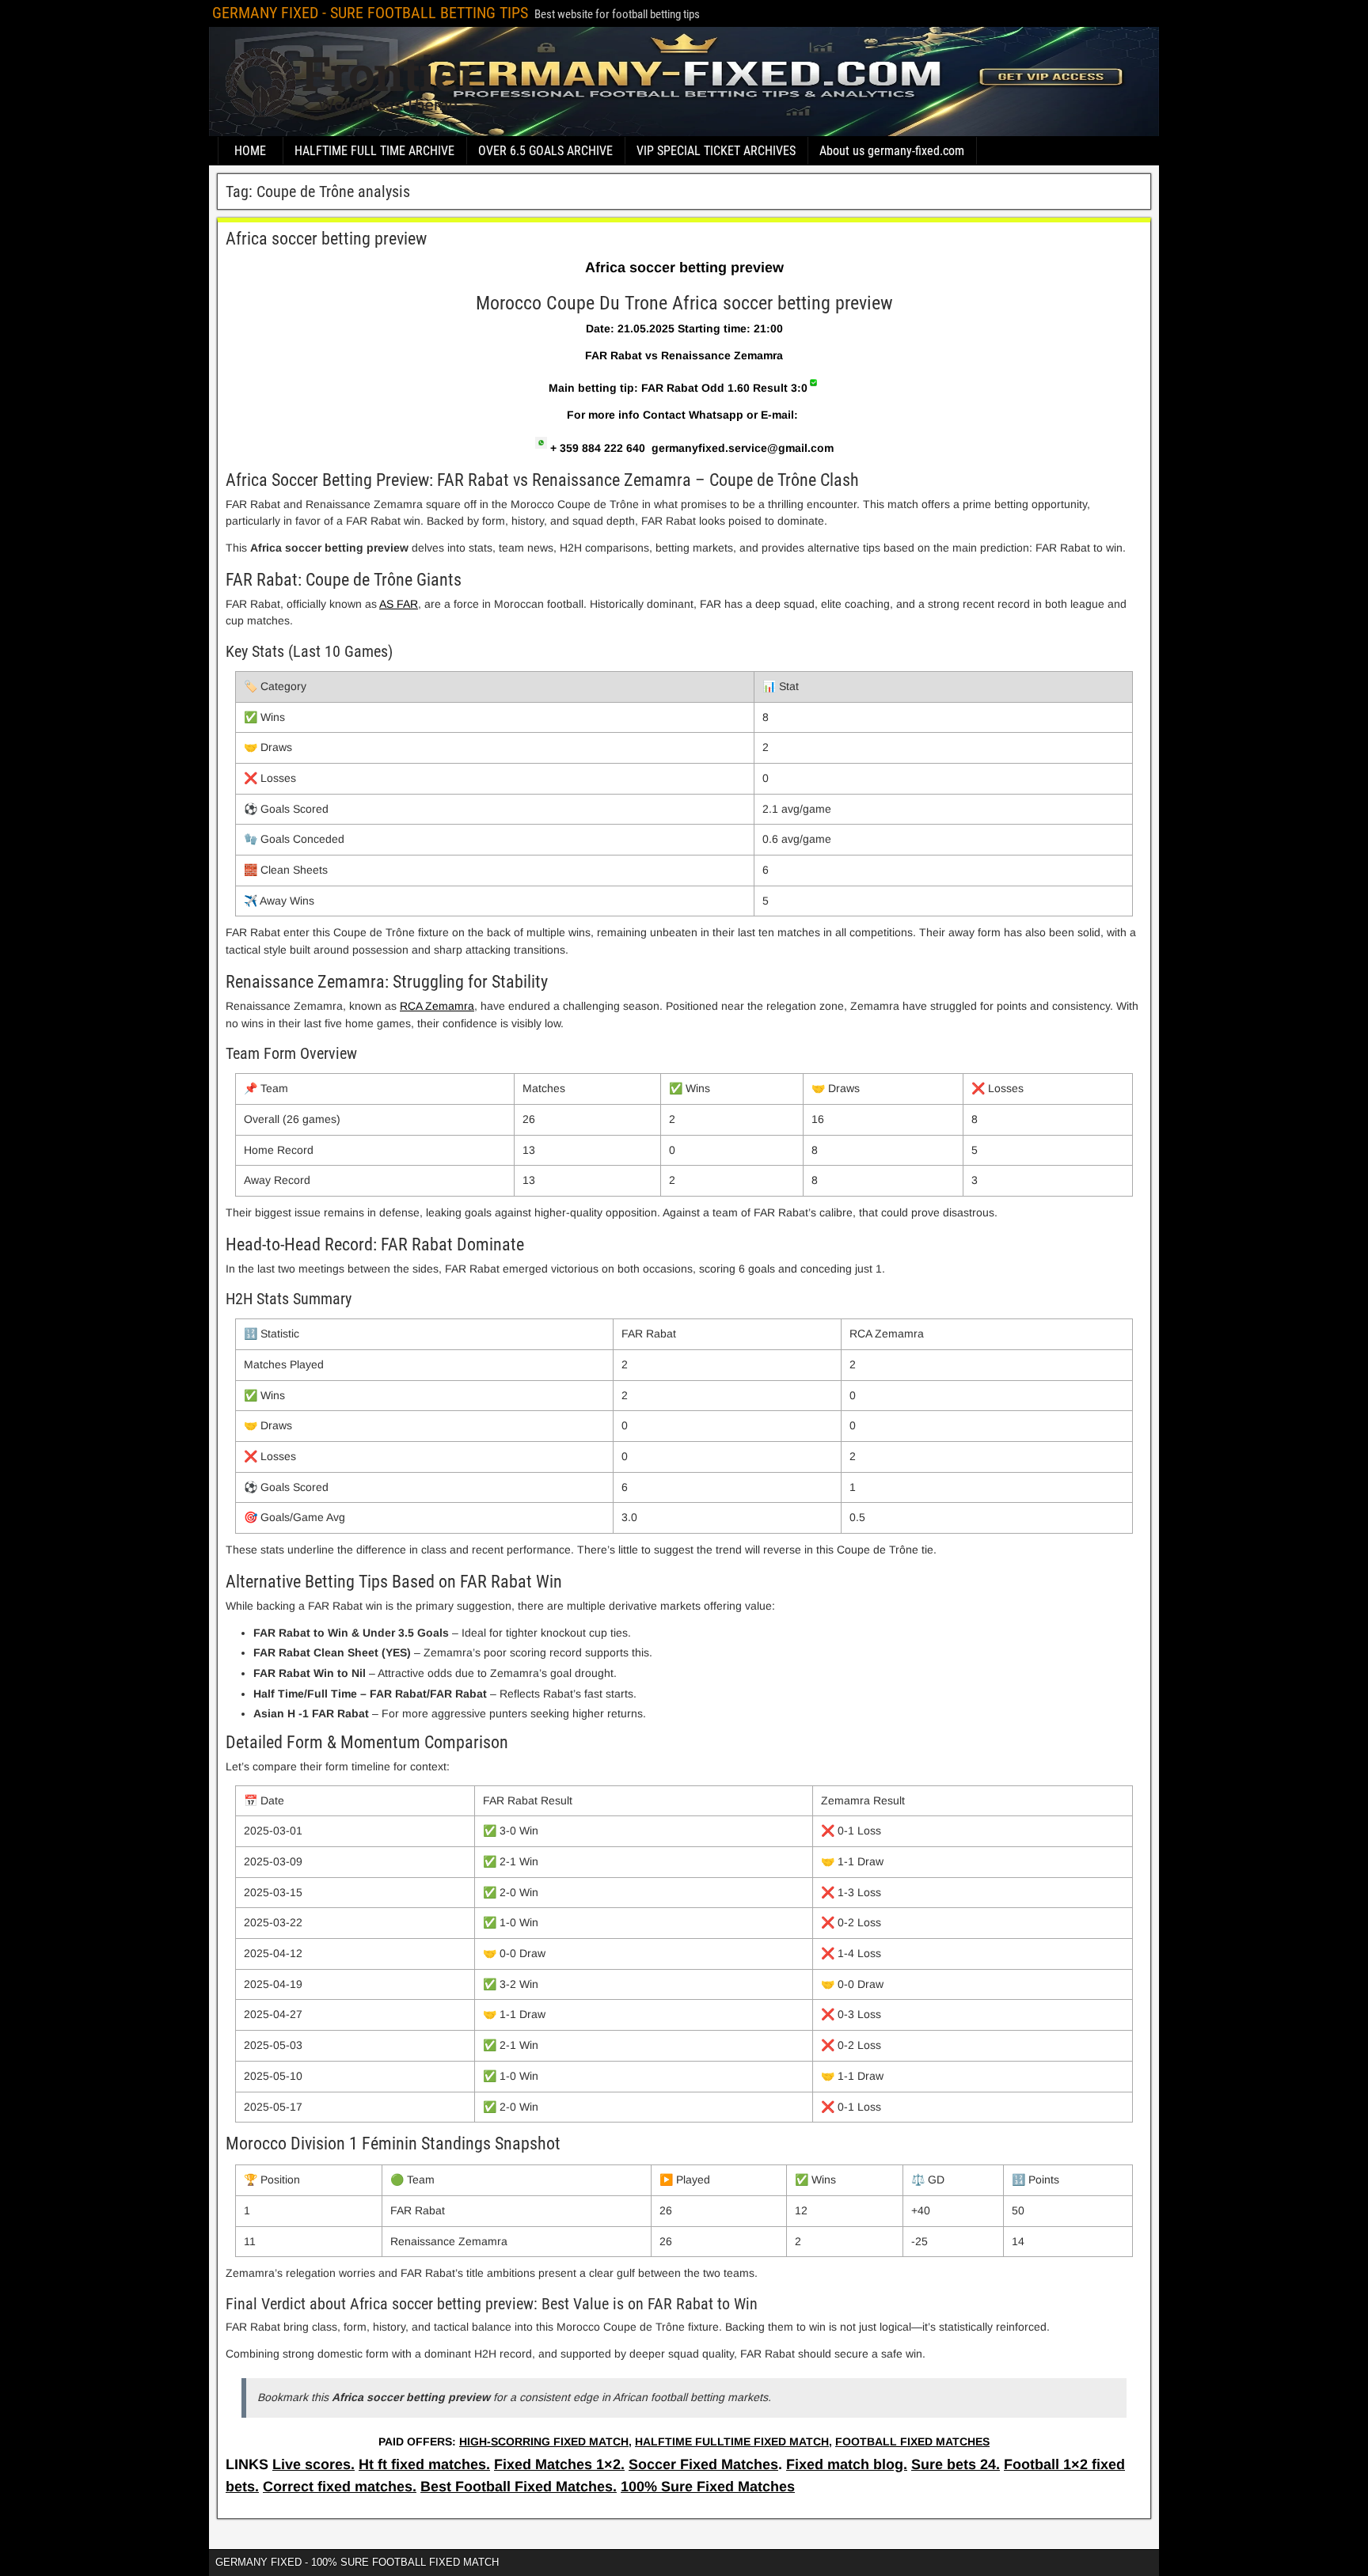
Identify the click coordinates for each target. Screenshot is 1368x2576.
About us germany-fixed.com (892, 151)
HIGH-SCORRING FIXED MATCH (544, 2441)
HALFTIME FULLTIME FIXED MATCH (732, 2441)
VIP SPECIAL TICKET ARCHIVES (716, 151)
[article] (684, 1353)
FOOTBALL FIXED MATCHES (912, 2441)
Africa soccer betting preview (326, 239)
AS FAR (399, 604)
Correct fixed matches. (340, 2487)
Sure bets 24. (956, 2464)
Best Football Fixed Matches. (519, 2487)
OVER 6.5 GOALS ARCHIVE (545, 151)
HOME (250, 151)
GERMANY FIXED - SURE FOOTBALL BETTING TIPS (370, 13)
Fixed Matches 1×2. (559, 2464)
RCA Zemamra (437, 1006)
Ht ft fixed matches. (424, 2464)
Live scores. (313, 2464)
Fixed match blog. (847, 2464)
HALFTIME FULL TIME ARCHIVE (374, 151)
